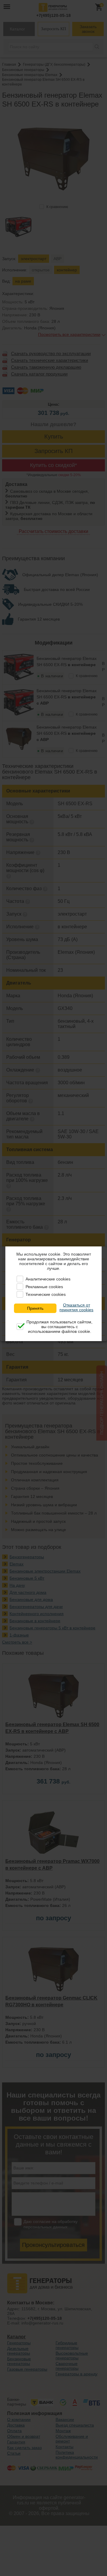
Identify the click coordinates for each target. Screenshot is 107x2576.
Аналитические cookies (48, 1279)
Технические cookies (46, 1294)
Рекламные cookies (44, 1287)
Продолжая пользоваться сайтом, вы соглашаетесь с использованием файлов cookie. (59, 1327)
